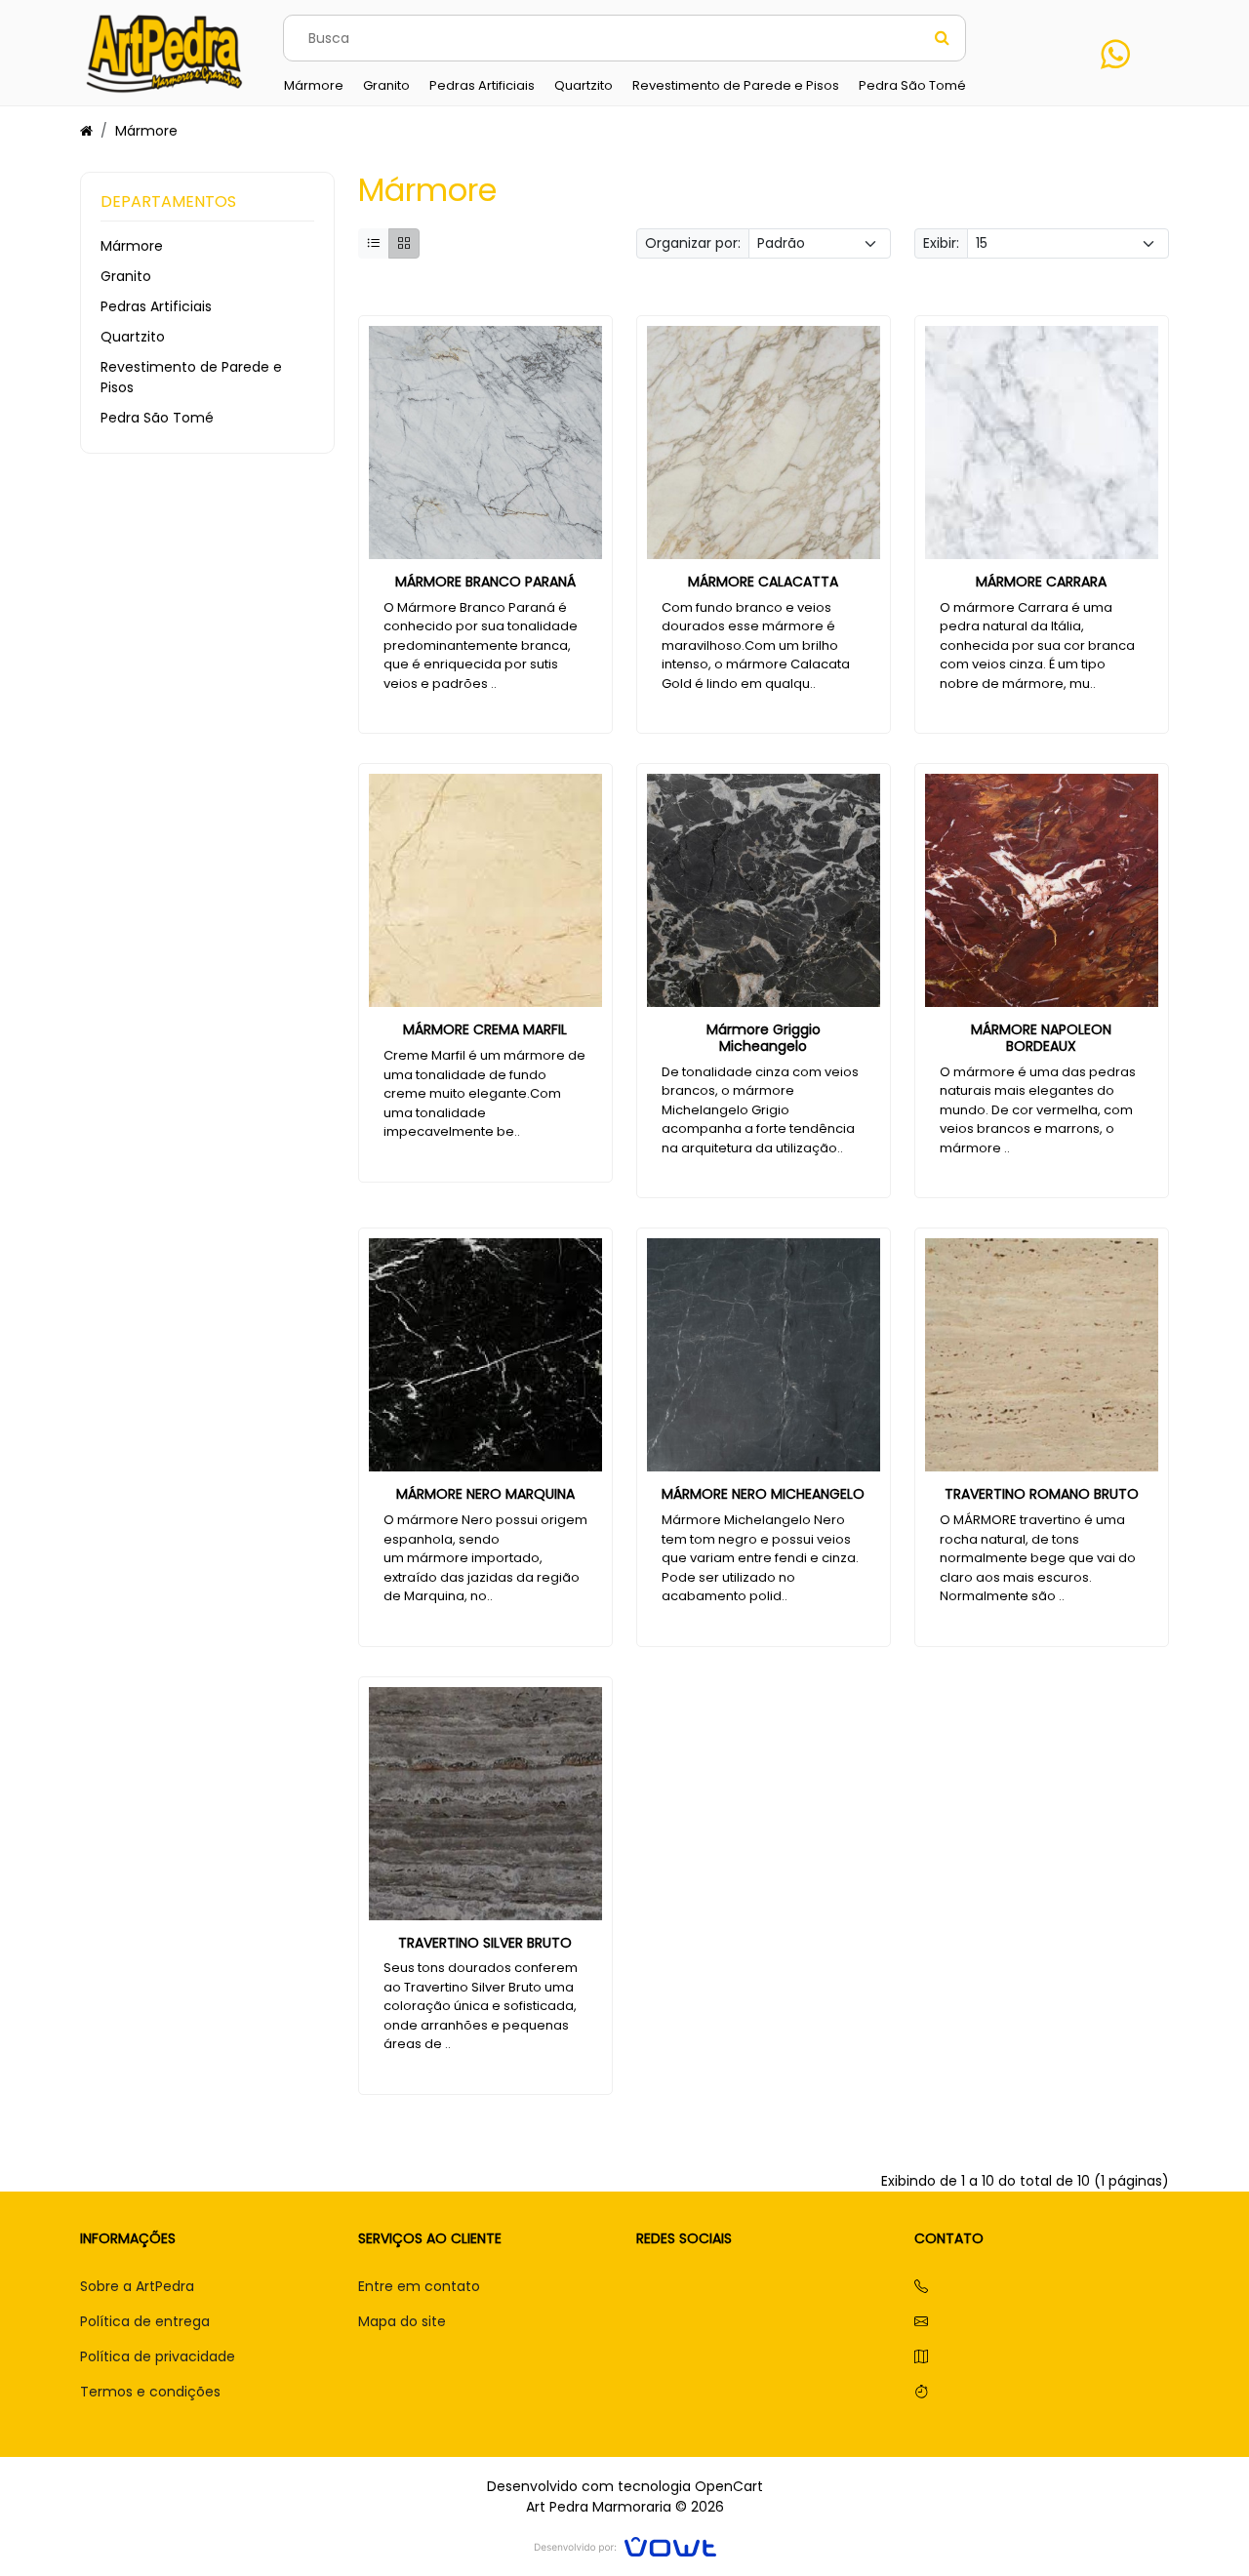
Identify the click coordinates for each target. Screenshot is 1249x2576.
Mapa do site (402, 2321)
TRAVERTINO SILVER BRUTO (485, 1943)
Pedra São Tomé (157, 418)
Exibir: (941, 243)
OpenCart (729, 2486)
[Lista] (374, 243)
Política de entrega (145, 2321)
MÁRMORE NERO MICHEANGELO (763, 1494)
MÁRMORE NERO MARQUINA (485, 1494)
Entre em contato (419, 2286)
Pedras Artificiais (156, 306)
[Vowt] (625, 2544)
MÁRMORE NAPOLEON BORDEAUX (1041, 1038)
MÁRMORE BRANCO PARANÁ (485, 582)
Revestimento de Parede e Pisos (191, 377)
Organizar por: (693, 243)
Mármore (146, 131)
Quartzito (133, 337)
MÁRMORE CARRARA (1041, 582)
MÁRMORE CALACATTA (763, 582)
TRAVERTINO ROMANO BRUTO (1042, 1494)
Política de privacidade (158, 2356)
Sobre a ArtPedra (137, 2286)
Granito (126, 276)
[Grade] (404, 243)
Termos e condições (150, 2392)
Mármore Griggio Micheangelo (764, 1038)
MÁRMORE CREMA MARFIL (485, 1029)
